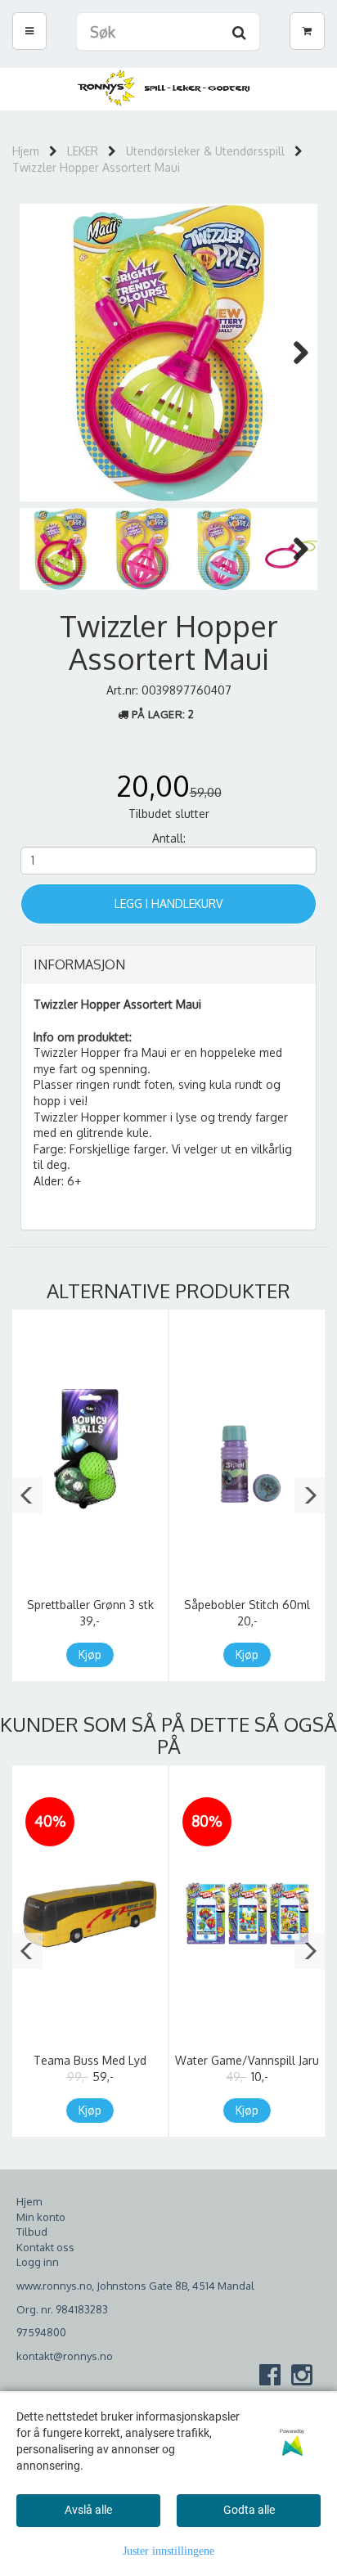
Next (293, 353)
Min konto (41, 2217)
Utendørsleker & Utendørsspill (205, 151)
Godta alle (249, 2510)
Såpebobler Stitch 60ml (247, 1605)
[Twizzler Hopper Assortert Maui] (168, 353)
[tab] (168, 965)
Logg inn (38, 2262)
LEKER (83, 151)
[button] (27, 1495)
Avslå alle (88, 2510)
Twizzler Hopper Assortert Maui (96, 167)
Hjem (26, 151)
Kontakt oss (45, 2247)
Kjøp (90, 1654)
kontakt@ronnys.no (65, 2356)
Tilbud (32, 2232)
